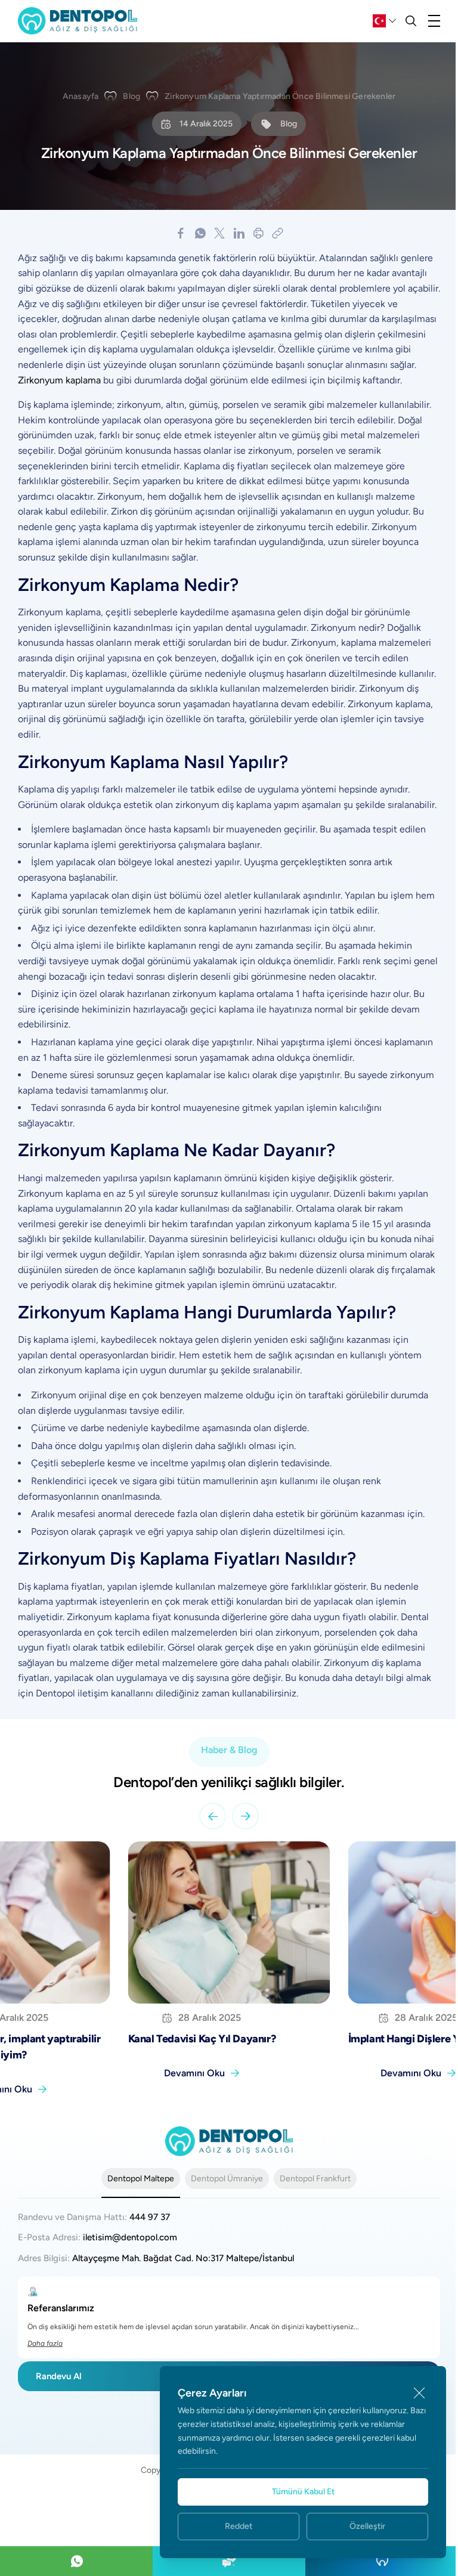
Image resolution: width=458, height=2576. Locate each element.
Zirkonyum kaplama (59, 380)
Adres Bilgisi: (156, 2258)
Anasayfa (81, 96)
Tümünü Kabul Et (303, 2492)
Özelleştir (367, 2526)
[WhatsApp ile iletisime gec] (76, 2561)
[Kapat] (419, 2393)
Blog (131, 96)
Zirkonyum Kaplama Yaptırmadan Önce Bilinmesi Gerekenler (280, 96)
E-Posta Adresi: (98, 2237)
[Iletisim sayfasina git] (229, 2561)
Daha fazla (45, 2343)
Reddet (239, 2526)
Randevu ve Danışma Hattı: (94, 2217)
